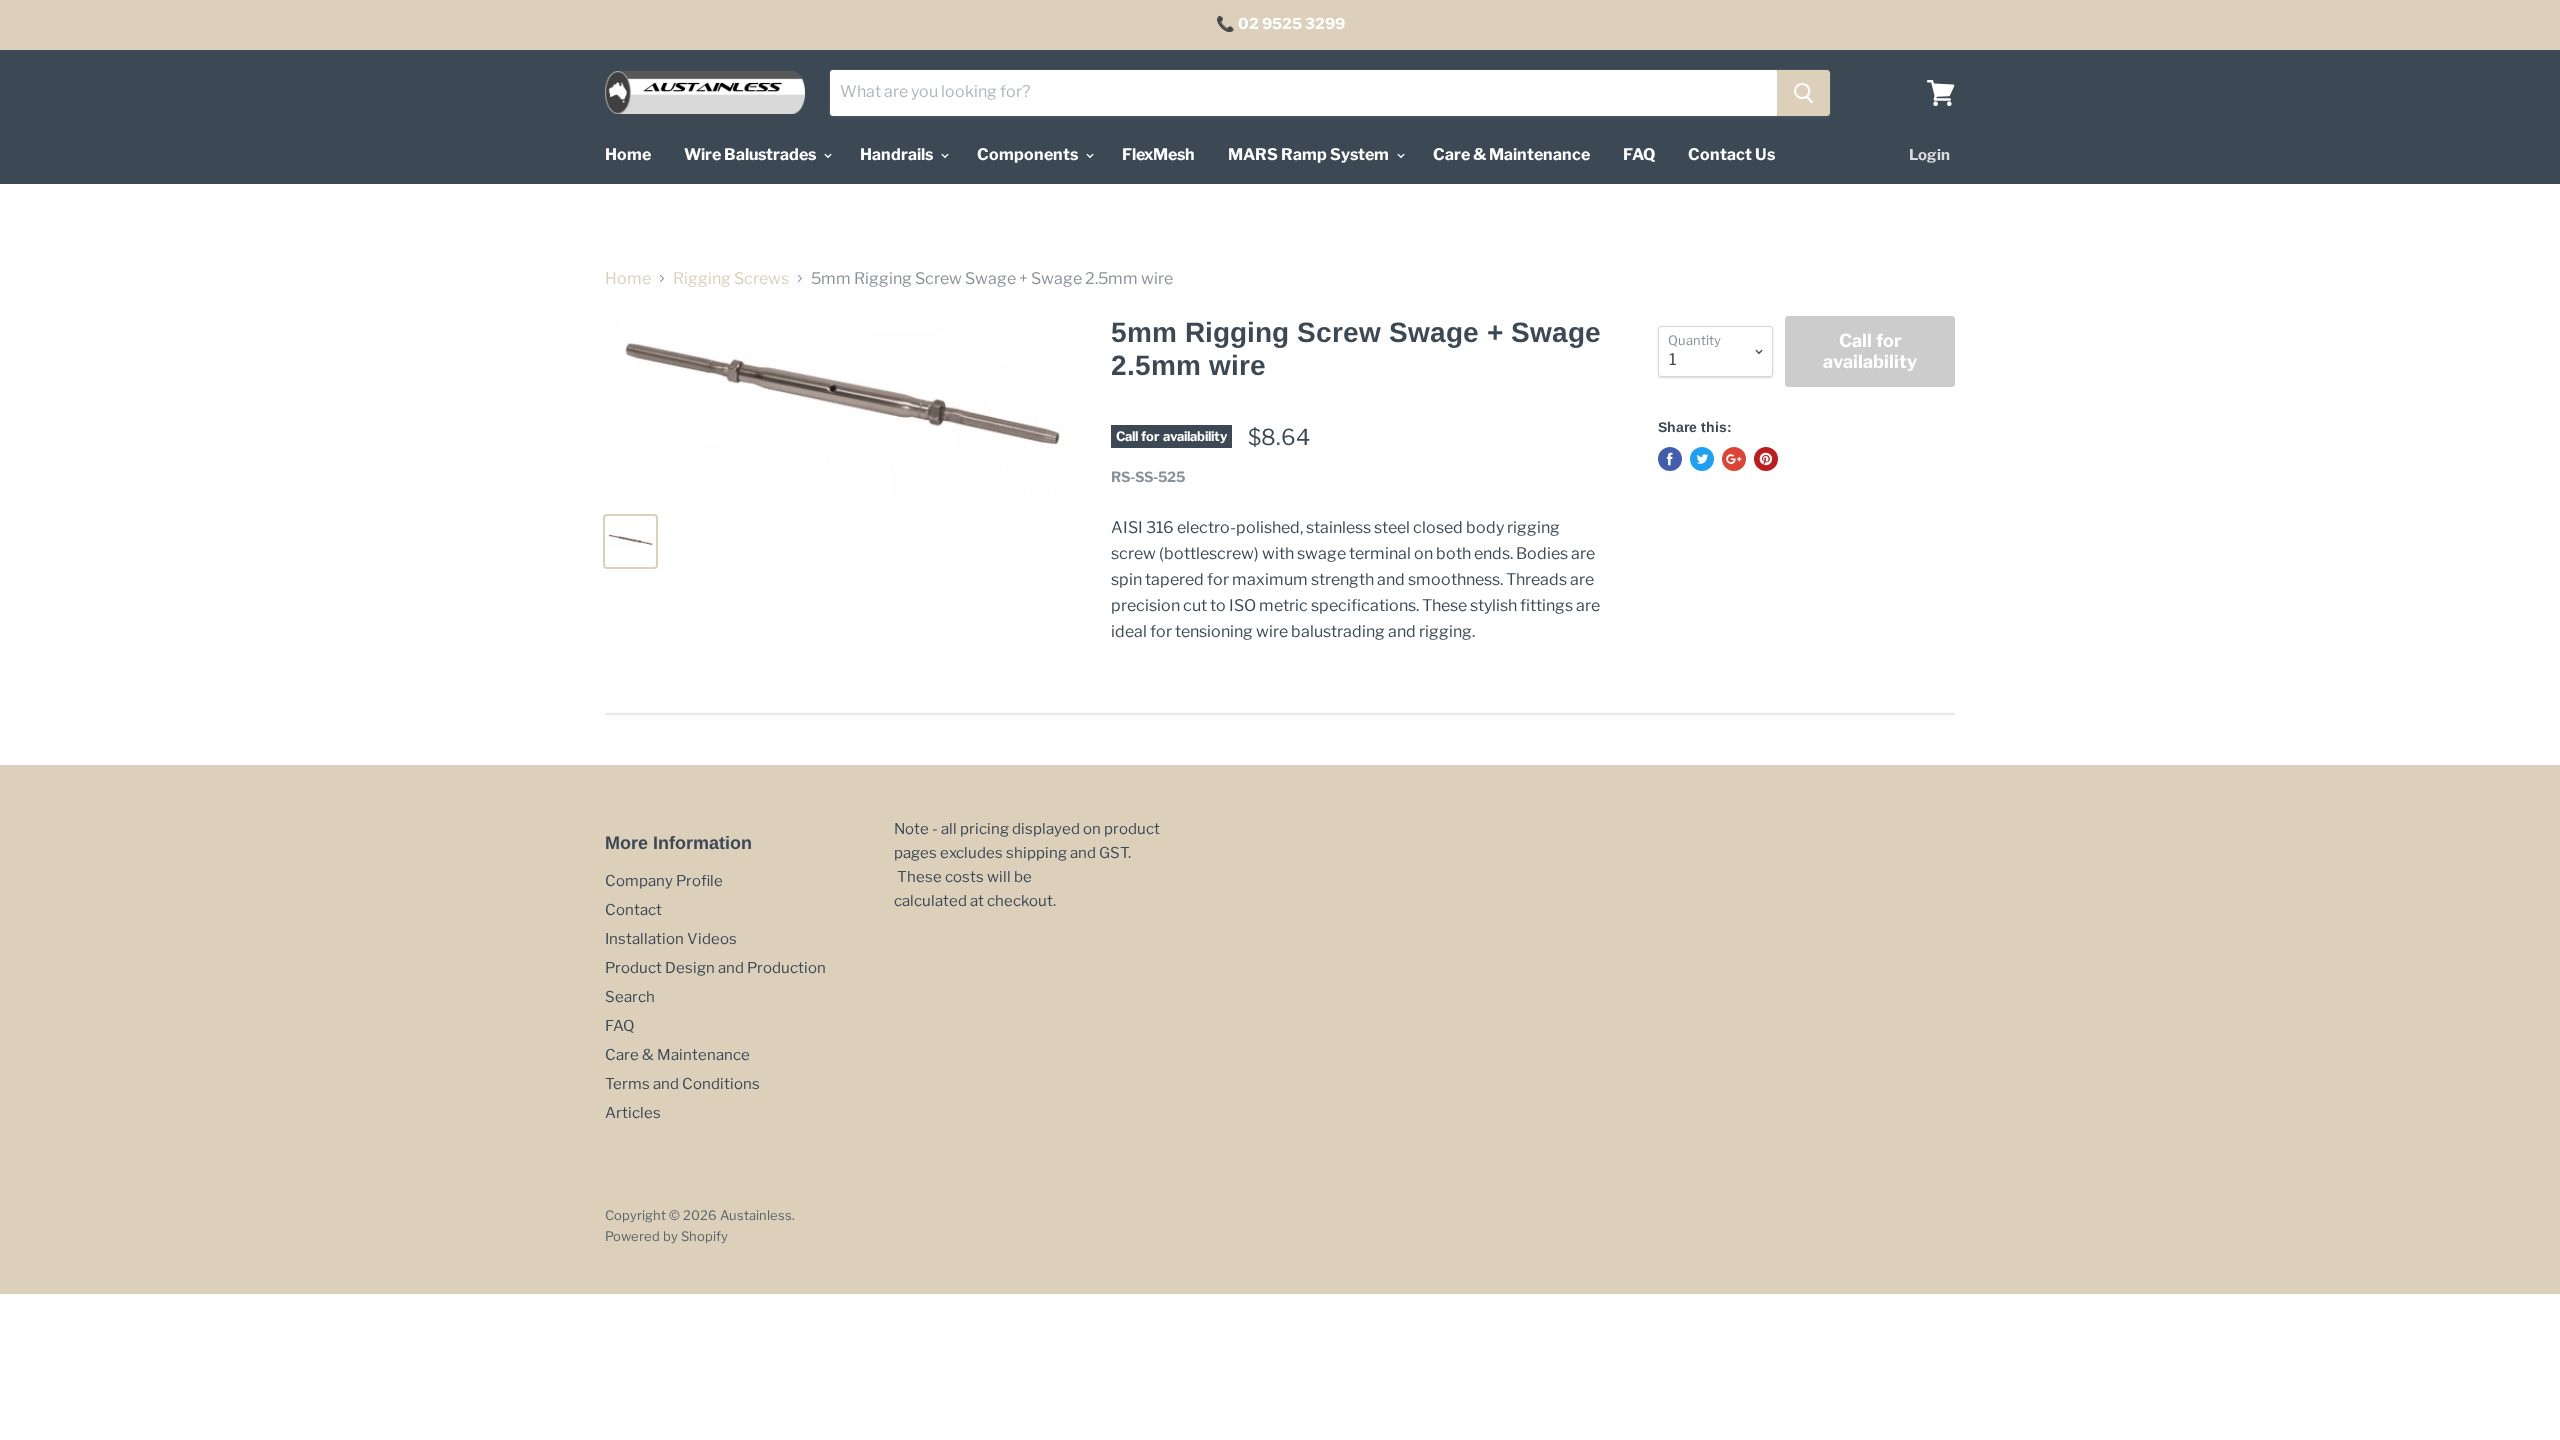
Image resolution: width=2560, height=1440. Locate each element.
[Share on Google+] (1734, 459)
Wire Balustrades (751, 154)
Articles (633, 1113)
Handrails (898, 154)
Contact (633, 910)
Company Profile (664, 881)
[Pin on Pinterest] (1766, 459)
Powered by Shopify (666, 1236)
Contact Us (1731, 154)
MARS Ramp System (1310, 154)
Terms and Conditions (682, 1084)
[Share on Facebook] (1670, 459)
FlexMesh (1158, 154)
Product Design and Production (715, 968)
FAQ (1639, 154)
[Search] (1803, 93)
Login (1929, 155)
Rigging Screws (731, 279)
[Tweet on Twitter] (1702, 459)
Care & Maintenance (1511, 154)
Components (1029, 154)
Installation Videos (671, 939)
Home (628, 154)
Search (630, 997)
